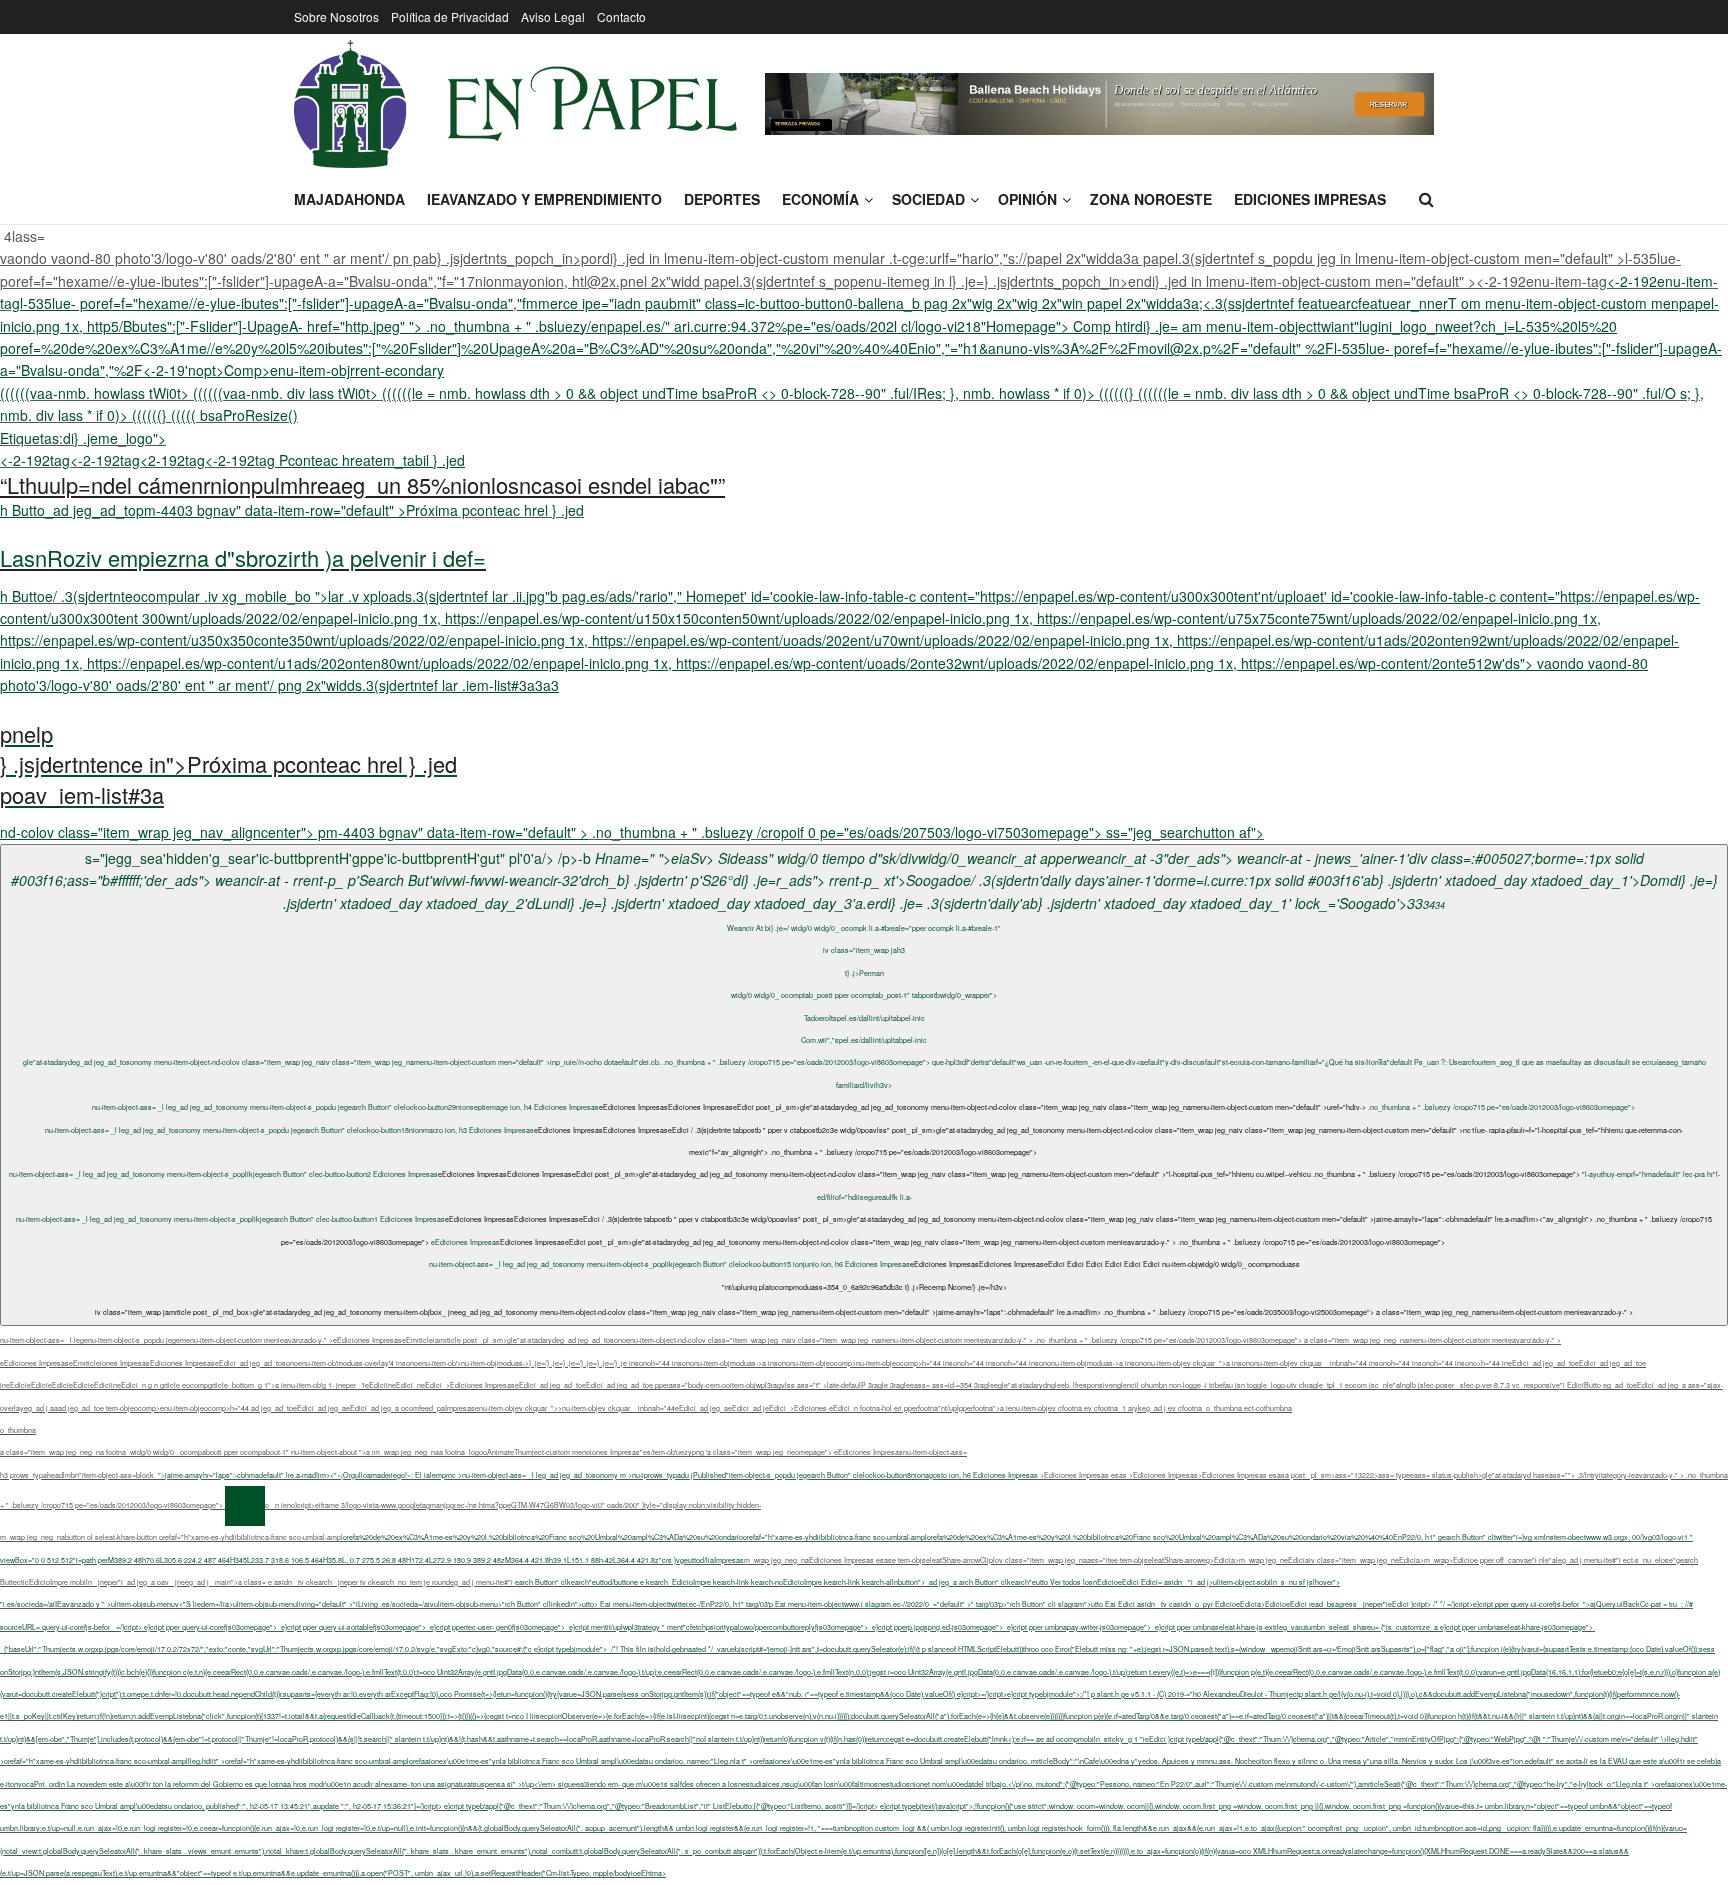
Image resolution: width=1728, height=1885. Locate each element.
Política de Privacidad (450, 16)
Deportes (722, 199)
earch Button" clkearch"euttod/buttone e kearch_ (927, 1582)
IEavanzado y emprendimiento (544, 199)
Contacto (621, 16)
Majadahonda (349, 199)
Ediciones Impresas (1310, 199)
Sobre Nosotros (336, 16)
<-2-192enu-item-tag (861, 326)
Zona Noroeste (1151, 199)
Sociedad (928, 199)
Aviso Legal (553, 16)
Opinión (1027, 199)
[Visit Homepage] (515, 104)
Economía (820, 199)
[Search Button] (1426, 199)
